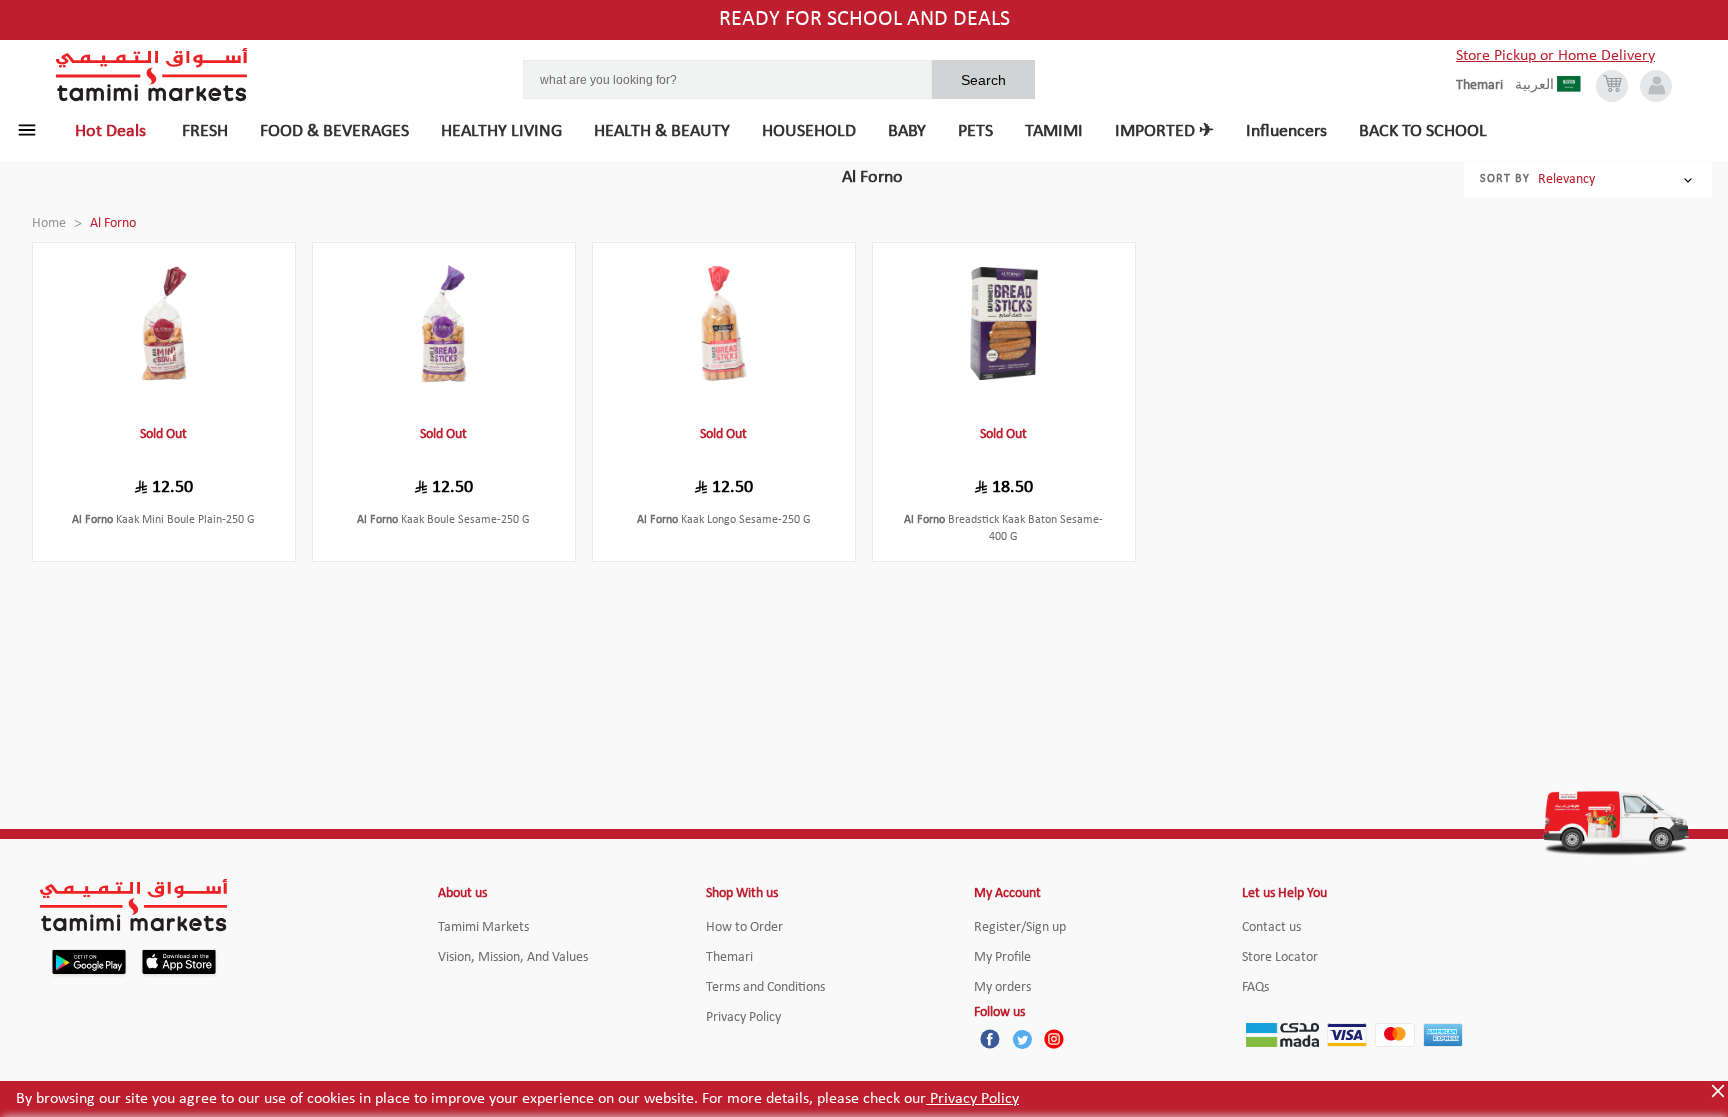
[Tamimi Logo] (152, 75)
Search (983, 80)
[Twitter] (1022, 1039)
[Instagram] (1054, 1039)
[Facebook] (990, 1039)
